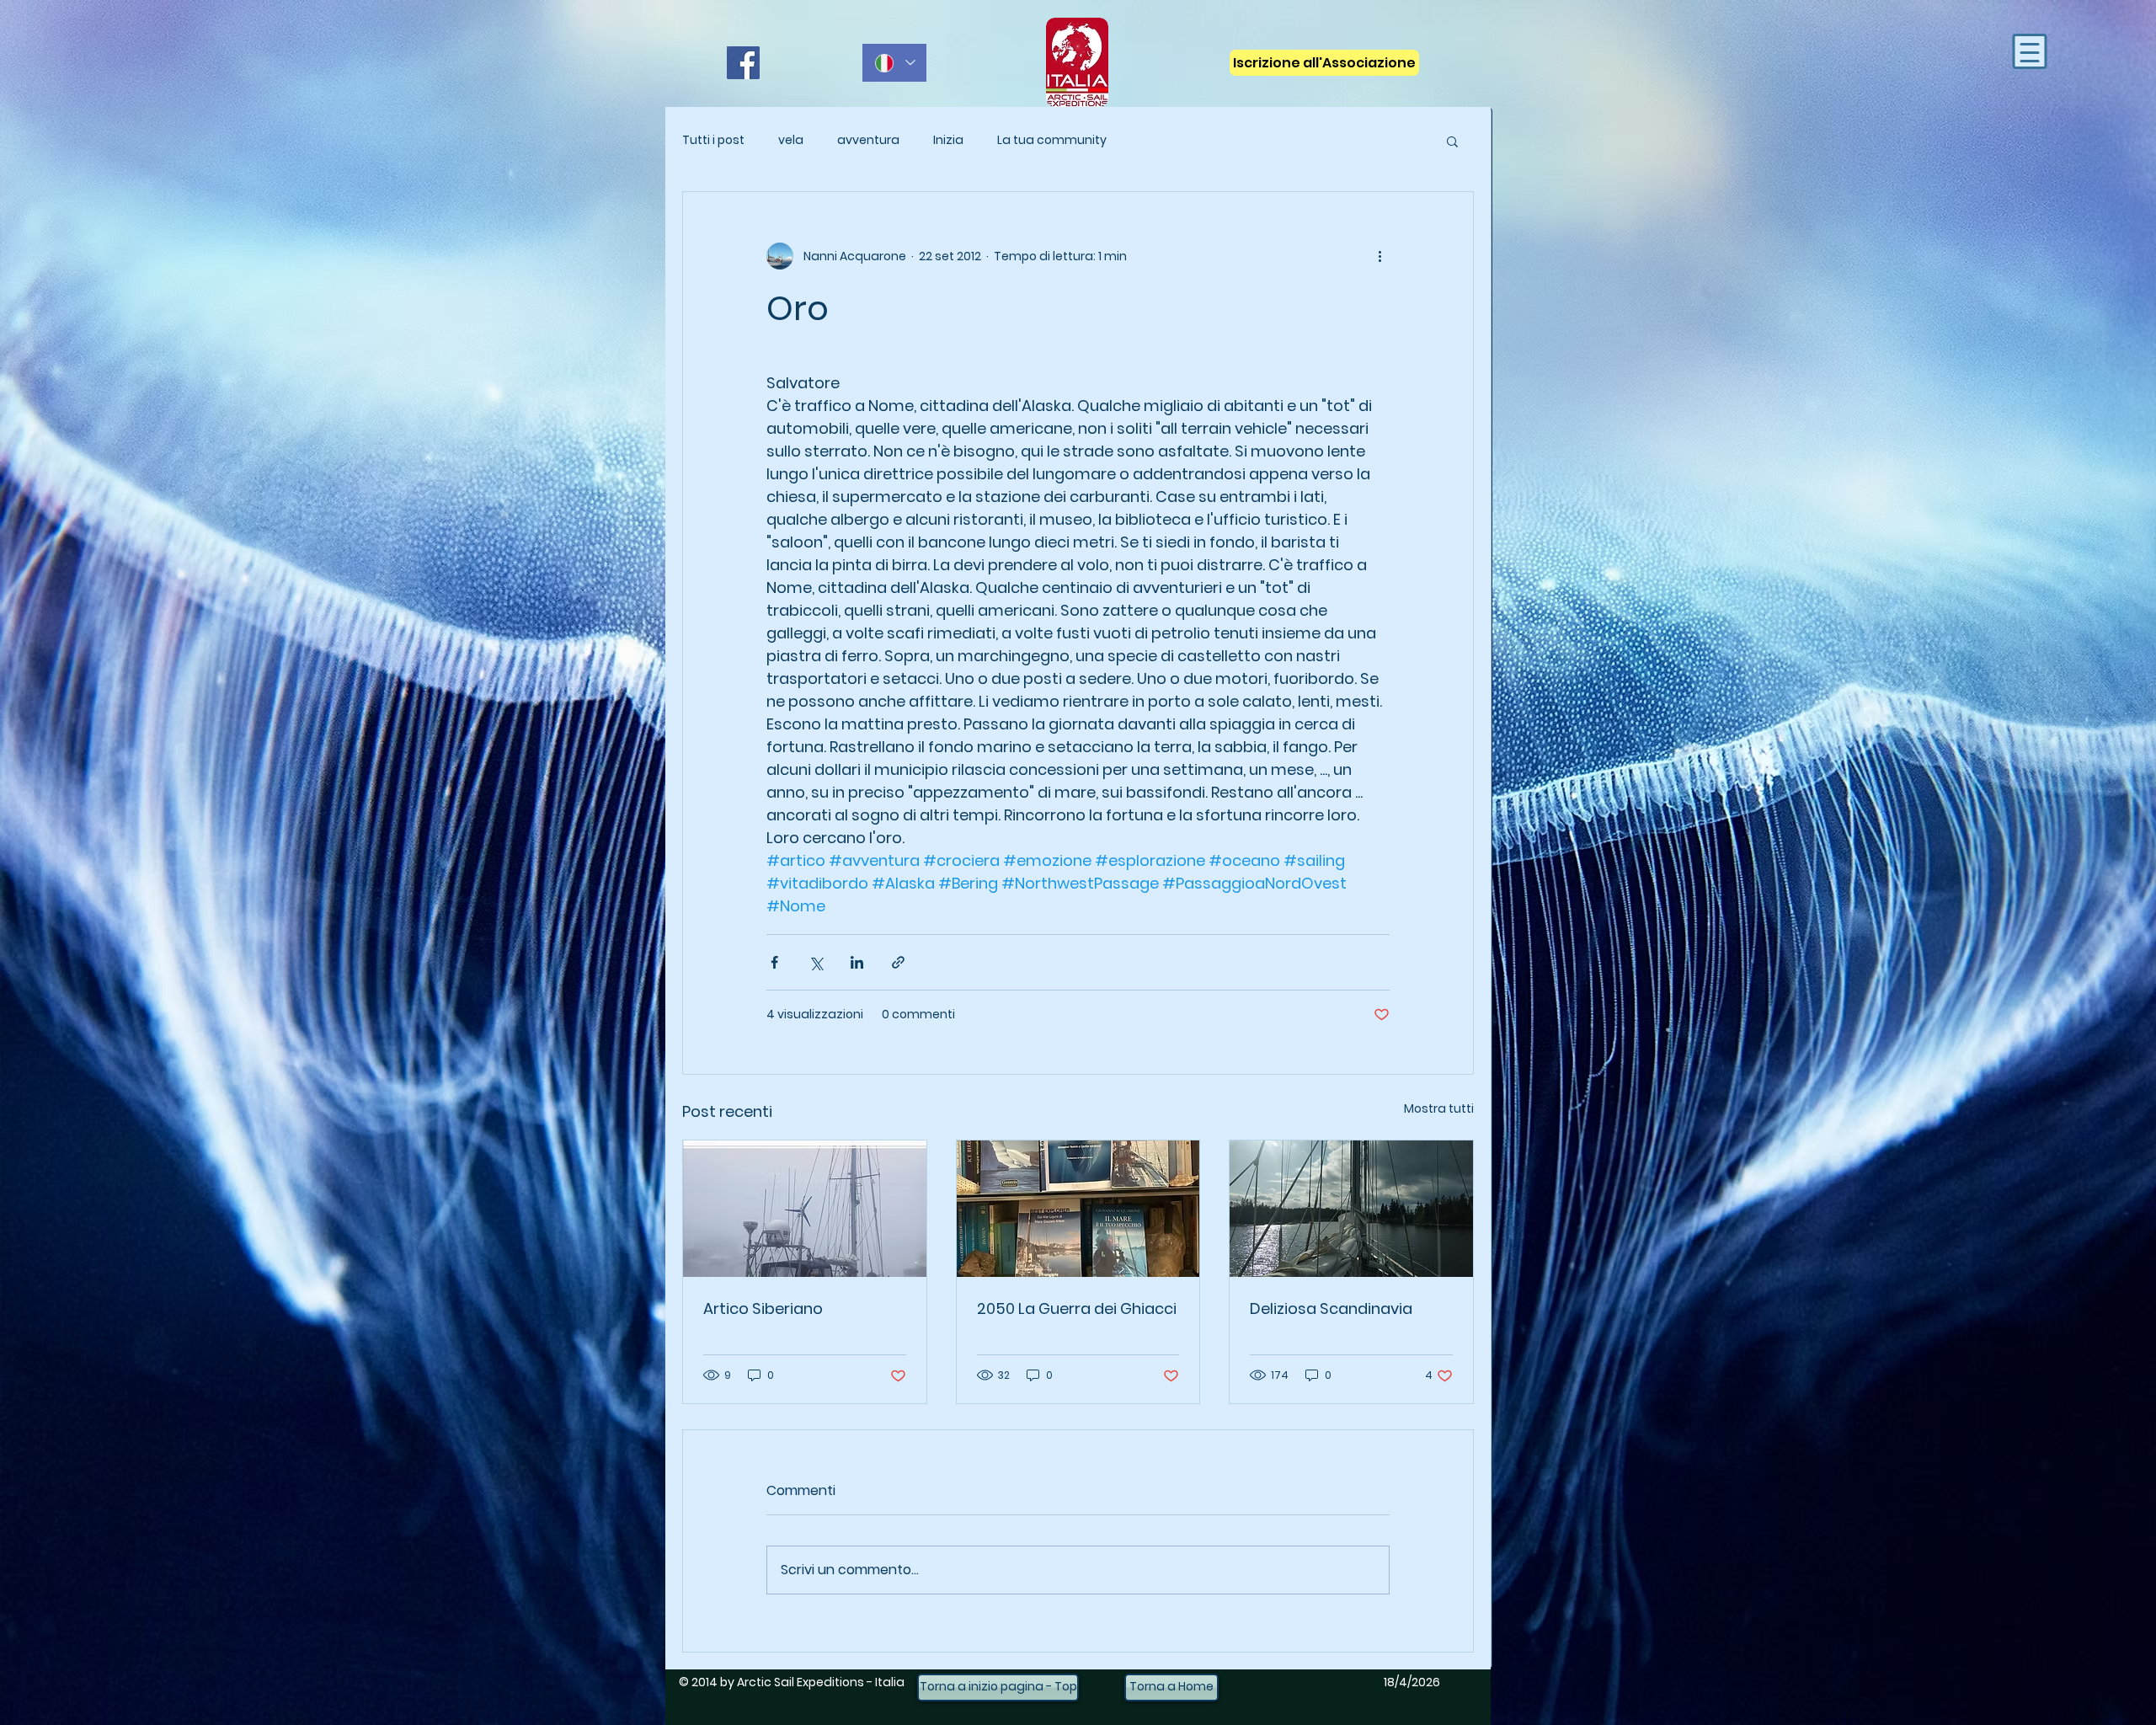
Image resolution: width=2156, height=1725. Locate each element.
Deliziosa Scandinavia (1331, 1308)
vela (791, 140)
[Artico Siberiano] (805, 1209)
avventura (868, 140)
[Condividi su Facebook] (774, 962)
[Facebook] (743, 63)
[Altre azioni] (1380, 256)
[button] (1452, 141)
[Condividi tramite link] (898, 962)
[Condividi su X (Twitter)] (816, 962)
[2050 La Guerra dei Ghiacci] (1078, 1209)
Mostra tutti (1439, 1108)
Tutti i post (713, 140)
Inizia (948, 140)
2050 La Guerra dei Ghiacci (1077, 1308)
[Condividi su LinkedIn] (857, 962)
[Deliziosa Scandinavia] (1351, 1209)
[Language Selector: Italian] (894, 63)
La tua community (1052, 140)
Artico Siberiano (763, 1308)
